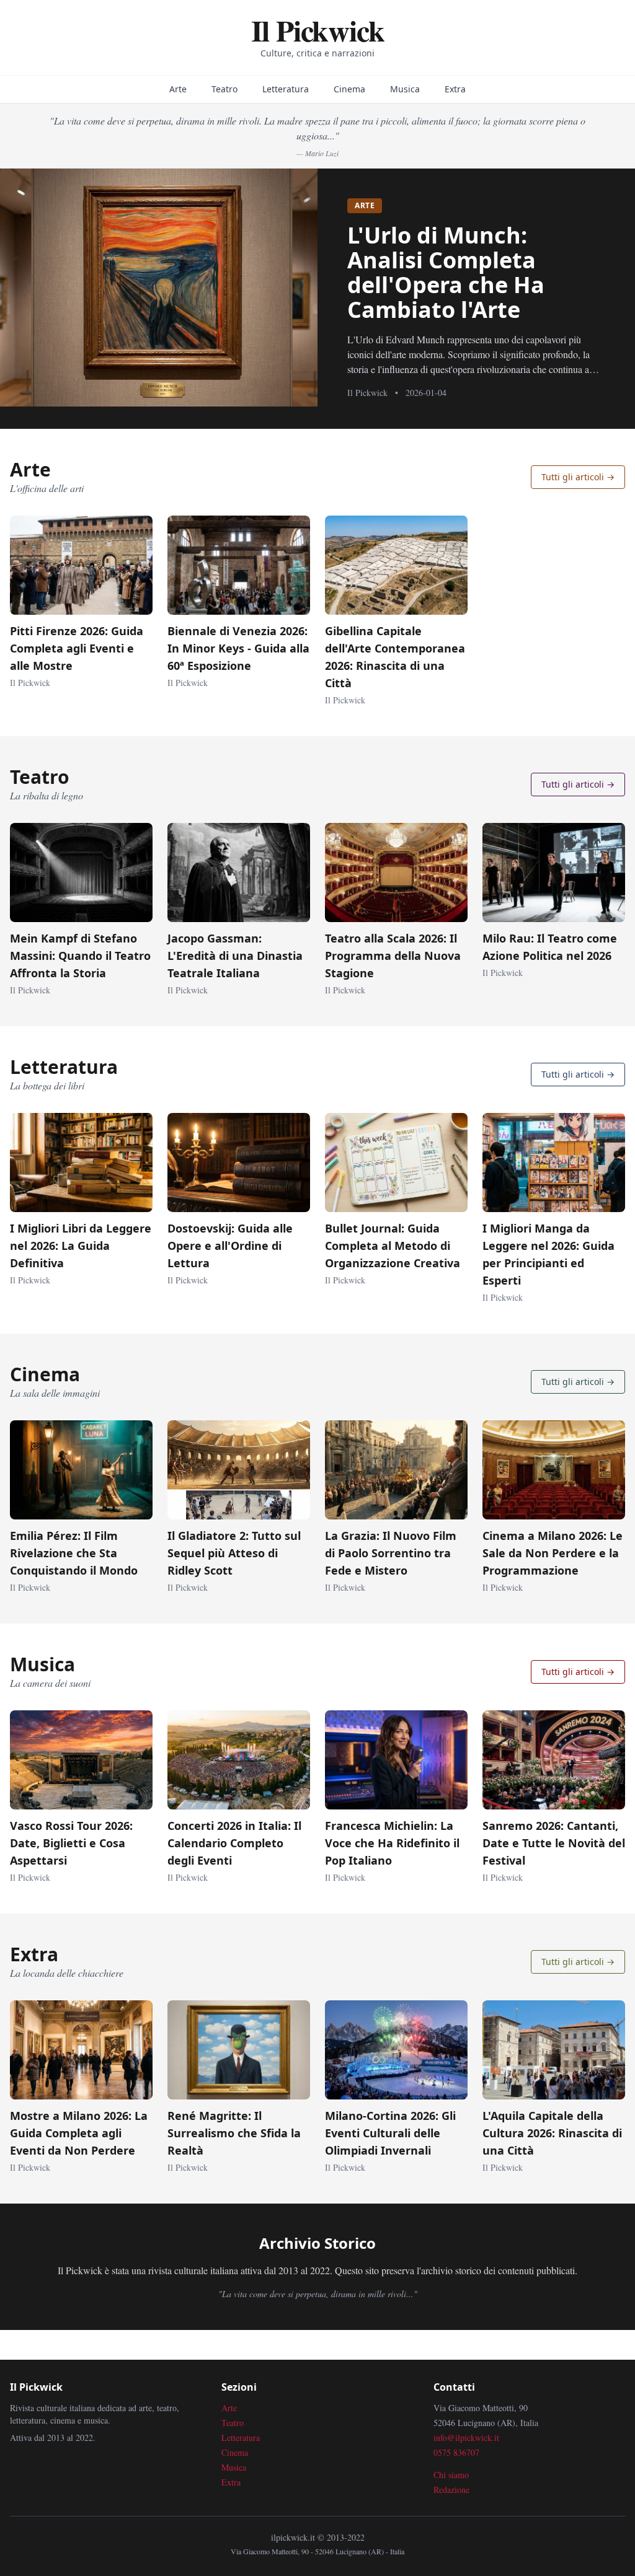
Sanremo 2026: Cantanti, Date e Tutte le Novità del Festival (554, 1843)
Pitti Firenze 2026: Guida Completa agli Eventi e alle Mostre (77, 648)
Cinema (349, 89)
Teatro (224, 89)
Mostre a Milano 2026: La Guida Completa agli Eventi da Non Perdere (79, 2133)
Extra (455, 89)
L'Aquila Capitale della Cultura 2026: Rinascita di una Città (552, 2133)
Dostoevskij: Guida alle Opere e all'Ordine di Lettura (230, 1246)
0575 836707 (456, 2452)
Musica (405, 89)
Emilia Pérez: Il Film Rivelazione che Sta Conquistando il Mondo (74, 1553)
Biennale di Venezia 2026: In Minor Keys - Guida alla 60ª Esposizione (238, 648)
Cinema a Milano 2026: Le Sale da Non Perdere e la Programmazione (553, 1553)
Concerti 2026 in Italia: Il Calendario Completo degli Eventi (234, 1843)
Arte (178, 89)
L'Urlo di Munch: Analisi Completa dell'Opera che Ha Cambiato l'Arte (446, 272)
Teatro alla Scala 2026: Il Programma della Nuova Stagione (393, 956)
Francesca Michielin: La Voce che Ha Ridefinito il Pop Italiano (392, 1843)
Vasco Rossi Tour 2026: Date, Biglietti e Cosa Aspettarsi (71, 1843)
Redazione (451, 2490)
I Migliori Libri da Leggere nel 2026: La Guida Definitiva (81, 1246)
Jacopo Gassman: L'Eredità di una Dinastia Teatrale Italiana (235, 956)
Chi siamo (451, 2475)
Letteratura (286, 89)
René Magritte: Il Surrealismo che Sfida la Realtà (234, 2133)
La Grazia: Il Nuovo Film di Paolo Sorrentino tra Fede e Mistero (391, 1553)
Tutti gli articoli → (578, 477)
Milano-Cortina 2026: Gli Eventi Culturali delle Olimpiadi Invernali (390, 2133)
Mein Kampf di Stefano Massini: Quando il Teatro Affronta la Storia (80, 956)
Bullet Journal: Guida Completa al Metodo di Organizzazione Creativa (393, 1246)
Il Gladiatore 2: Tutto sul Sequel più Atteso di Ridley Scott (234, 1553)
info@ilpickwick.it (466, 2438)
